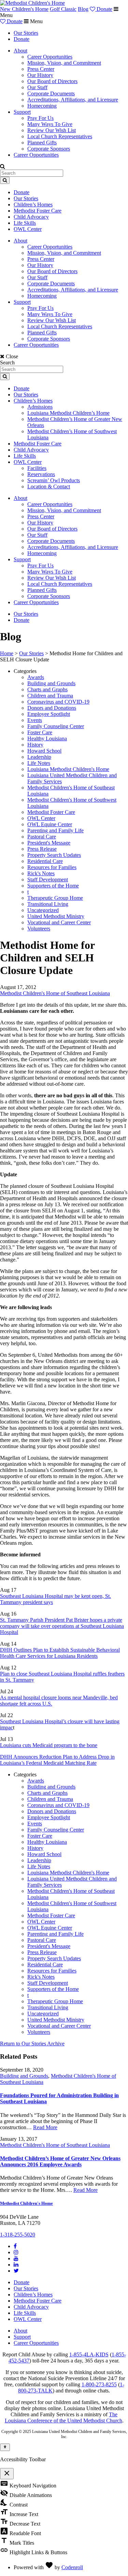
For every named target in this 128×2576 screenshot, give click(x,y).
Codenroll (72, 2567)
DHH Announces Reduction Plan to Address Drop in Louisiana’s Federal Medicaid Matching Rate (57, 1760)
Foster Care (40, 732)
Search (7, 363)
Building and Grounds (51, 683)
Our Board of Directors (52, 81)
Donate (104, 9)
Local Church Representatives (60, 136)
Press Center (41, 69)
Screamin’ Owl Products (54, 480)
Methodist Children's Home (26, 2203)
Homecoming (42, 106)
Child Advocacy (31, 217)
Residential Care (45, 861)
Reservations (41, 474)
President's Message (49, 843)
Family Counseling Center (56, 726)
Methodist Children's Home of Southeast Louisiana (55, 993)
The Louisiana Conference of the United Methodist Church (63, 2417)
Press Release (42, 849)
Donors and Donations (52, 708)
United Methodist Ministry (56, 916)
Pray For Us (40, 118)
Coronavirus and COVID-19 (58, 702)
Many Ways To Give (50, 124)
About (20, 51)
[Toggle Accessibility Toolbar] (5, 2447)
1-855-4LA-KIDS (89, 2354)
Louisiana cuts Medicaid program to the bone (49, 1745)
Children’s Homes (33, 205)
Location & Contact (49, 486)
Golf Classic (63, 9)
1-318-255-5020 (18, 2235)
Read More (45, 2127)
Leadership (39, 757)
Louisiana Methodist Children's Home (68, 769)
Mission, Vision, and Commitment (64, 63)
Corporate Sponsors (49, 149)
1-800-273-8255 (99, 2384)
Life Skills (25, 223)
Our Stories (26, 33)
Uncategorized (43, 910)
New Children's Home (24, 9)
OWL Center (28, 229)
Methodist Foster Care (38, 211)
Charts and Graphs (47, 689)
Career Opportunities (50, 57)
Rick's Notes (41, 873)
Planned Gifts (42, 143)
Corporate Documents (51, 93)
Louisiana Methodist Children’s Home (68, 413)
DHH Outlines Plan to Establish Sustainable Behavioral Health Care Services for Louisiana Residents (60, 1653)
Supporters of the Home (53, 886)
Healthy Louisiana (47, 739)
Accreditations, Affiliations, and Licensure (73, 100)
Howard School (44, 751)
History (35, 745)
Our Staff (37, 87)
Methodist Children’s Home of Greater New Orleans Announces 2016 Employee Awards (60, 2161)
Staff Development (48, 879)
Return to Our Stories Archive (32, 2044)
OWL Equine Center (50, 824)
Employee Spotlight (49, 714)
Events (35, 720)
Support (22, 112)
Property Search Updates (54, 855)
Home (7, 653)
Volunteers (39, 929)
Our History (40, 75)
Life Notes (39, 763)
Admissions (40, 407)
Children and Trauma (50, 696)
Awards (36, 677)
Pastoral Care (42, 837)
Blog (83, 9)
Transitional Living (48, 904)
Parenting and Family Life (55, 830)
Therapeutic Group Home (55, 898)
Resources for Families (52, 867)
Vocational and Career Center (59, 922)
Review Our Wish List (52, 130)
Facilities (37, 468)
